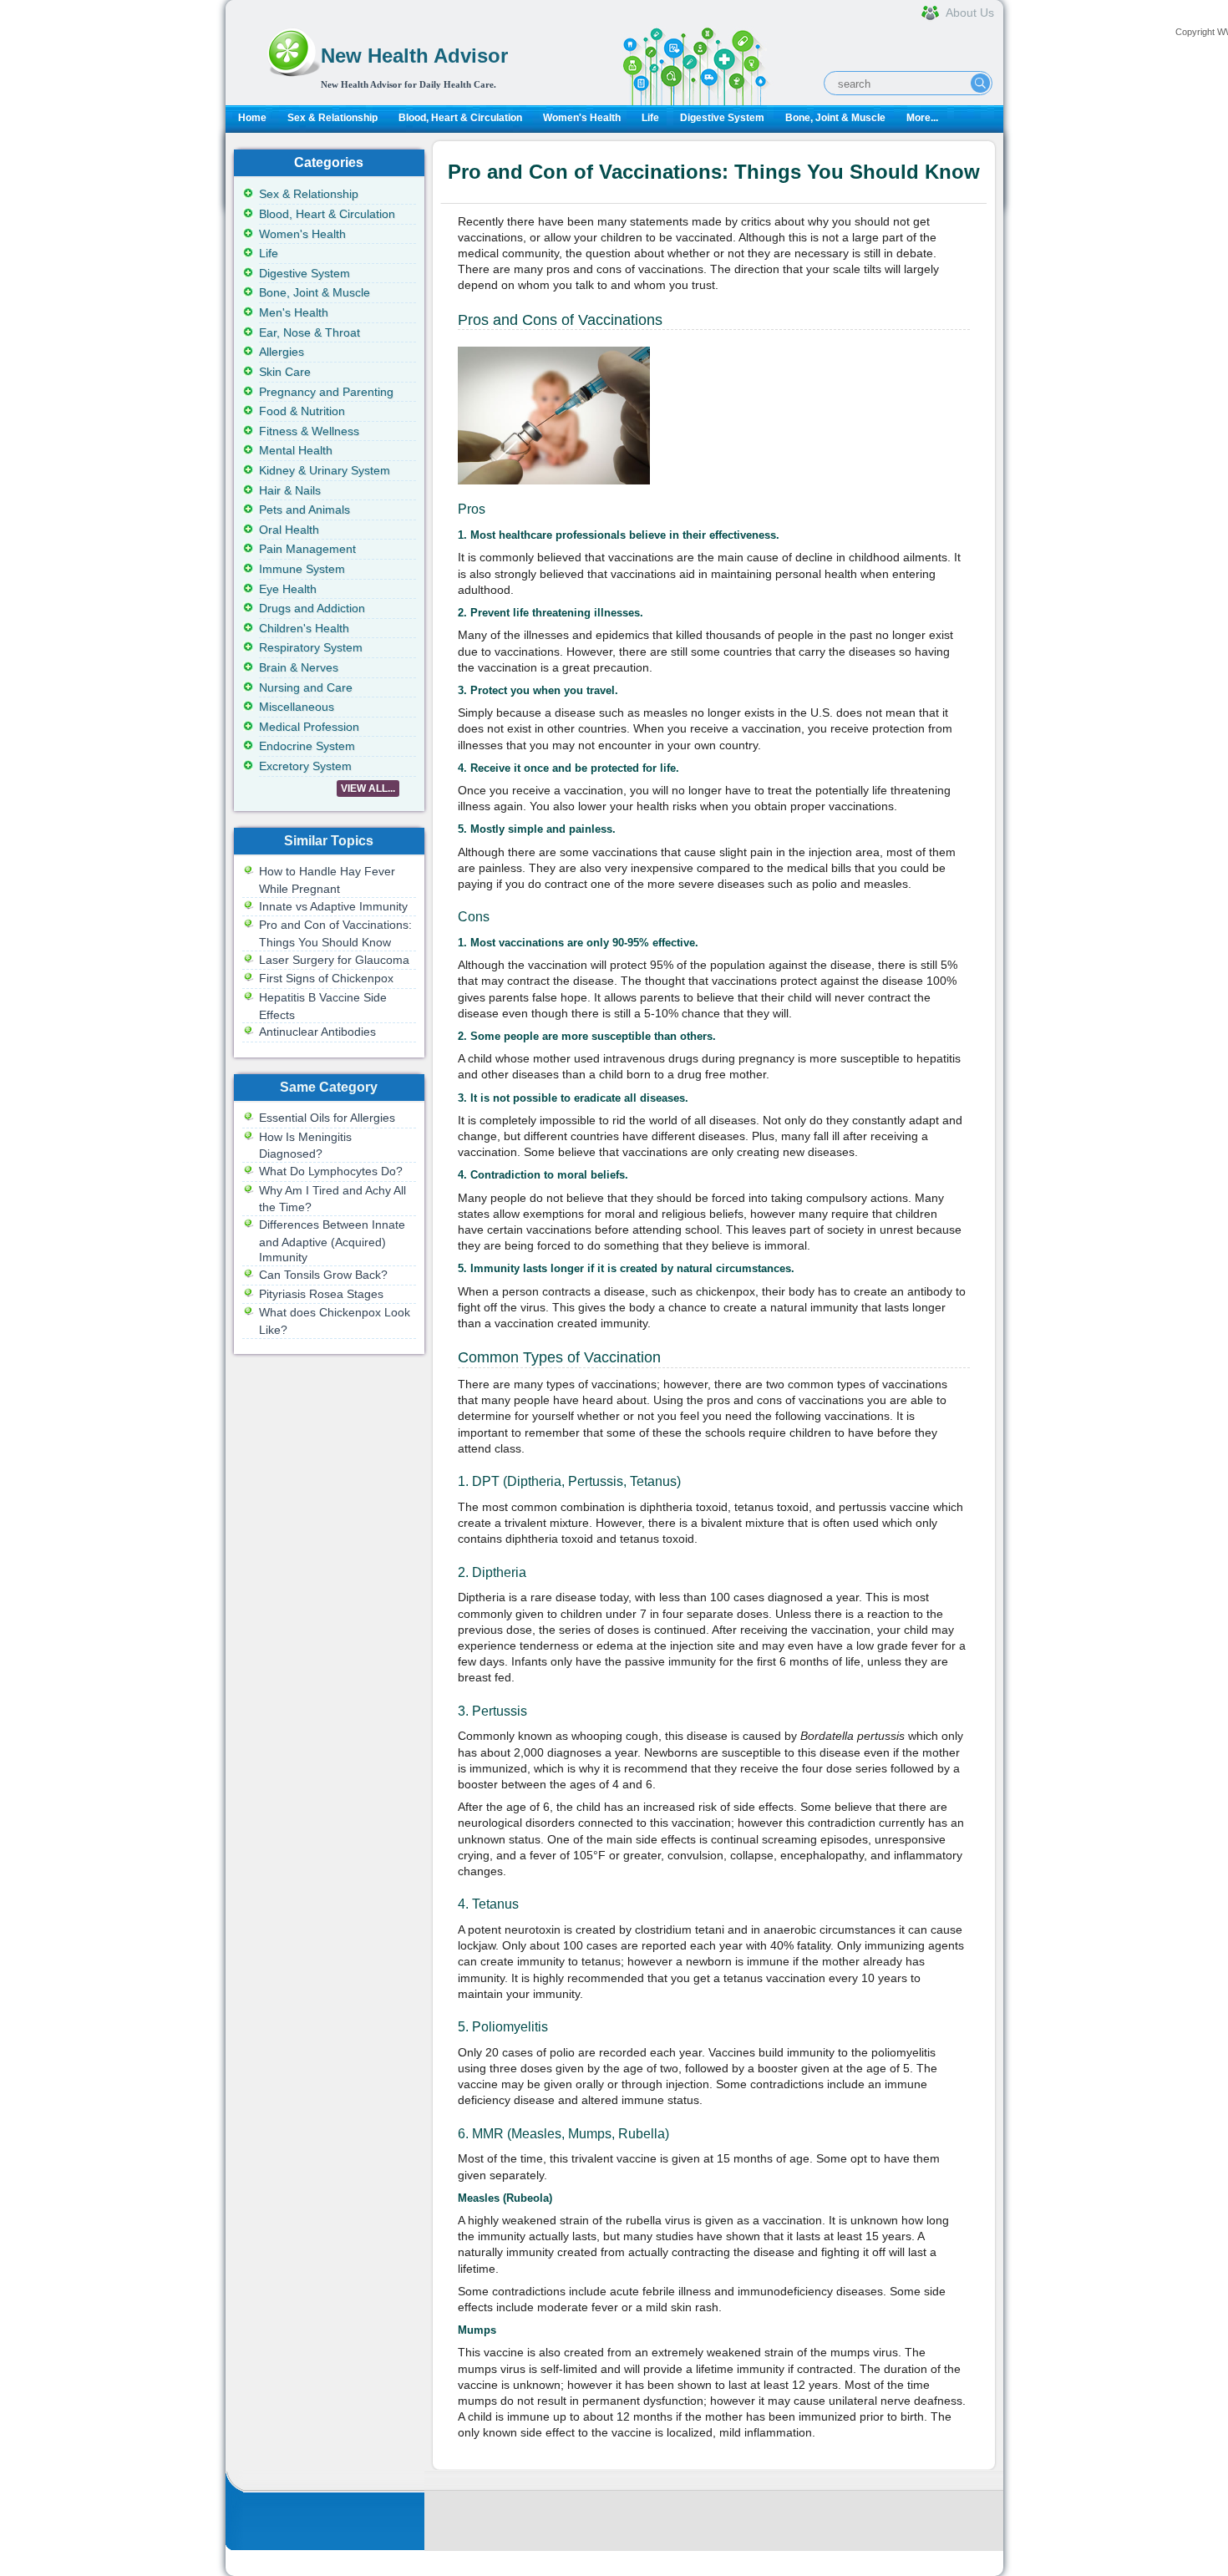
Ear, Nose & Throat (310, 332)
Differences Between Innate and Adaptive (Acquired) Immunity (332, 1241)
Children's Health (304, 628)
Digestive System (722, 118)
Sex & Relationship (332, 118)
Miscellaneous (297, 707)
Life (650, 118)
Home (252, 118)
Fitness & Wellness (309, 431)
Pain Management (307, 549)
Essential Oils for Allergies (327, 1118)
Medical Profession (309, 727)
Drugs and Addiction (312, 608)
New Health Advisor (414, 56)
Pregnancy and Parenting (326, 392)
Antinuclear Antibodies (317, 1032)
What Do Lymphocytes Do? (331, 1171)
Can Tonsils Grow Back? (323, 1275)
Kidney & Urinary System (325, 470)
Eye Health (288, 589)
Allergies (282, 352)
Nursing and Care (306, 687)
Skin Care (285, 372)
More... (922, 118)
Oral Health (289, 530)
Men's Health (294, 312)
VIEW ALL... (368, 789)
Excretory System (305, 766)
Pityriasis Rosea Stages (321, 1294)
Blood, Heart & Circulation (460, 118)
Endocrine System (307, 746)
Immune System (302, 569)
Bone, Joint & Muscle (835, 118)
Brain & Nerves (299, 667)
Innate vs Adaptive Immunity (333, 906)
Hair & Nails (290, 490)
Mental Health (296, 450)
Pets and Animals (304, 510)
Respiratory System (311, 647)
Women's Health (582, 118)
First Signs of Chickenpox (326, 978)
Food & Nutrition (302, 411)
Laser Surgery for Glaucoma (334, 960)
